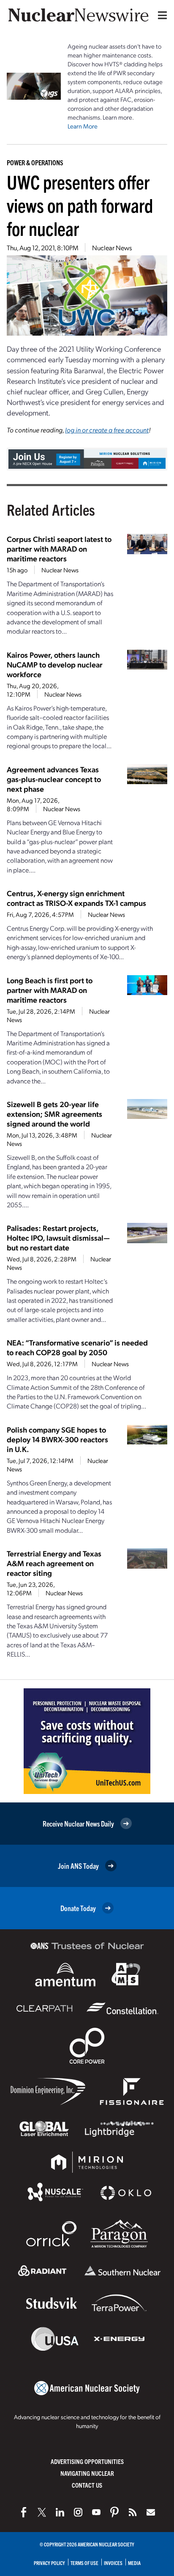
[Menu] (160, 15)
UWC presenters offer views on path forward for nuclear (80, 205)
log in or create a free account (107, 430)
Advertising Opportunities (87, 2461)
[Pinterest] (114, 2512)
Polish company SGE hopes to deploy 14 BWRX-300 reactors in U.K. (57, 1439)
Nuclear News (112, 247)
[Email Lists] (151, 2512)
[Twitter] (42, 2512)
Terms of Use (84, 2563)
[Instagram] (78, 2512)
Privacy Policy (49, 2563)
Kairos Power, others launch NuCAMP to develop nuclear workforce (55, 664)
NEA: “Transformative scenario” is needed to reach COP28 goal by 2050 (77, 1347)
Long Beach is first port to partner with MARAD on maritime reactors (50, 990)
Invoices (113, 2563)
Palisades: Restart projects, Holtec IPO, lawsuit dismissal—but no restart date (58, 1237)
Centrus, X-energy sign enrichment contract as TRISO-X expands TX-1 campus (76, 898)
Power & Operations (35, 162)
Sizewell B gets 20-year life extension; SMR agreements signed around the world (54, 1114)
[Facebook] (24, 2512)
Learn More (83, 126)
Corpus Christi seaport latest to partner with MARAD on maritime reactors (59, 548)
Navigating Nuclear (87, 2473)
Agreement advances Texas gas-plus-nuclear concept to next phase (54, 779)
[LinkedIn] (60, 2512)
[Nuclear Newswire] (133, 2512)
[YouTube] (96, 2512)
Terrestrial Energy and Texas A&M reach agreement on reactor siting (54, 1563)
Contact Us (87, 2485)
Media (134, 2563)
